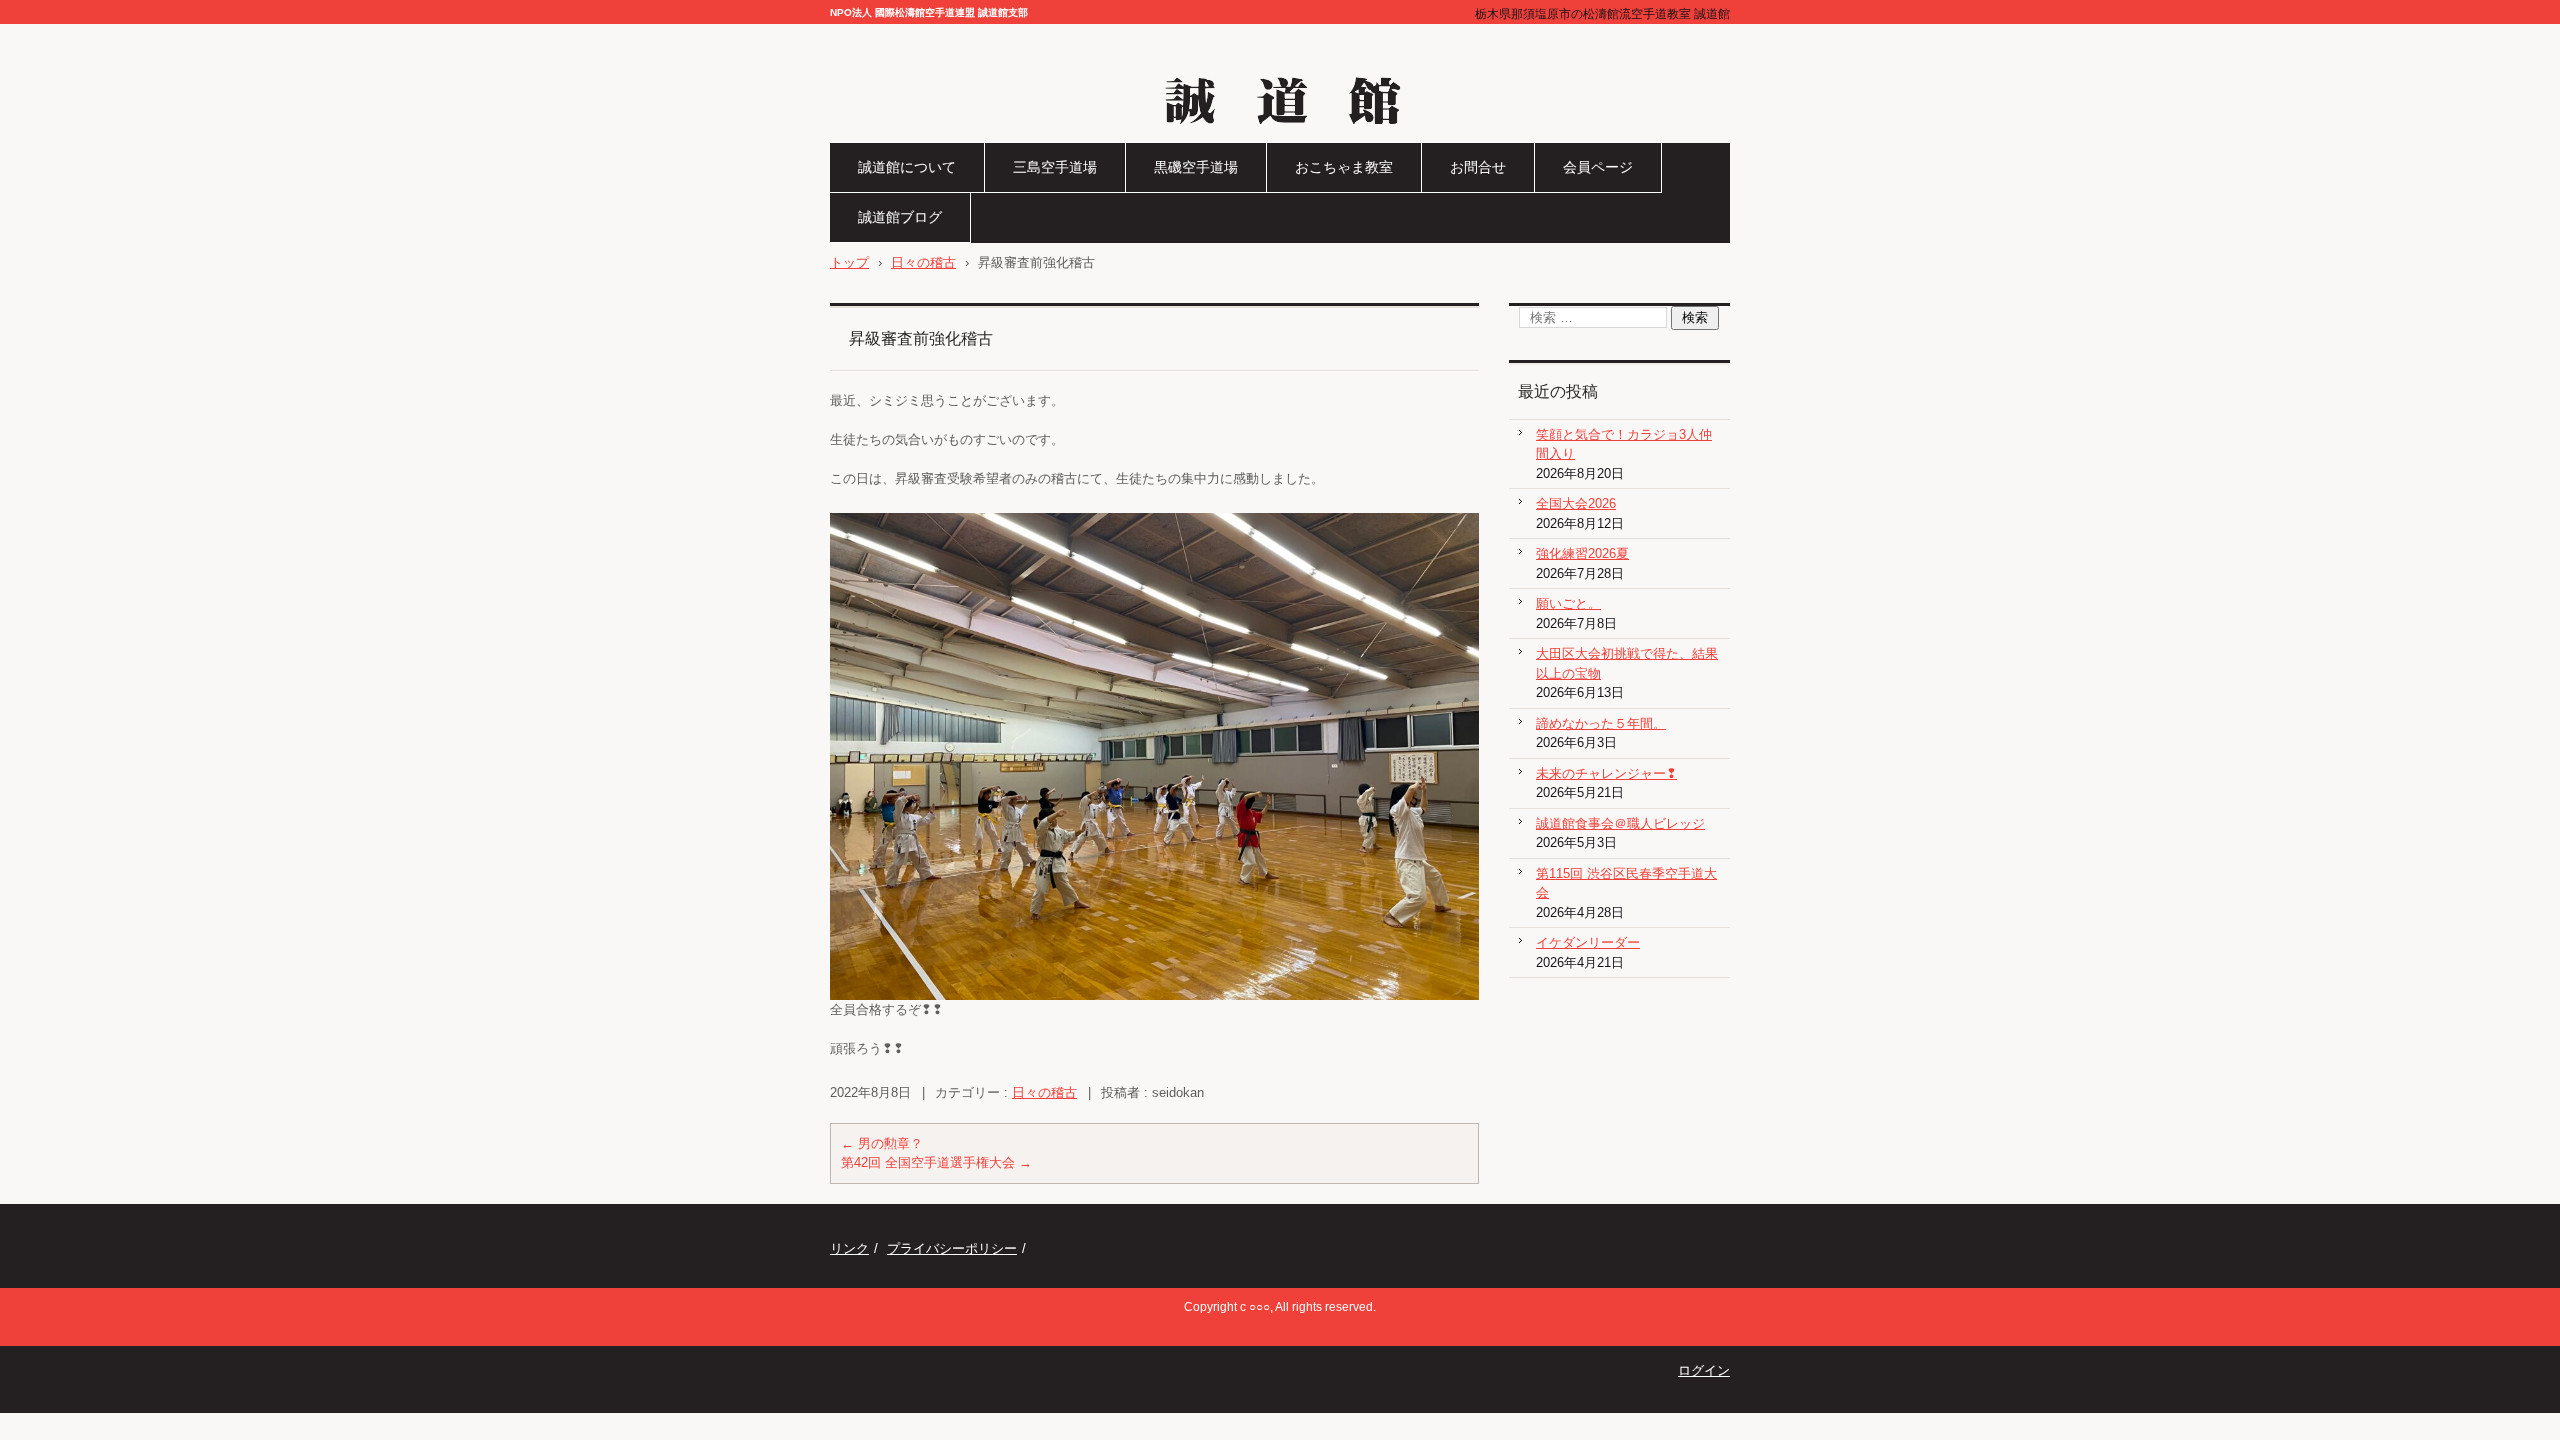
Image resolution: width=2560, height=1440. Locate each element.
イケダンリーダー (1588, 942)
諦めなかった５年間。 (1601, 723)
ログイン (1704, 1370)
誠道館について (907, 167)
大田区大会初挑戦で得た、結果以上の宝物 (1627, 663)
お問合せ (1478, 167)
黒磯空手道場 (1196, 167)
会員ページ (1598, 167)
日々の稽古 (1044, 1092)
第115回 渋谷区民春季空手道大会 (1626, 883)
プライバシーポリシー (952, 1248)
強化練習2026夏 (1582, 553)
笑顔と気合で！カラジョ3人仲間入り (1624, 444)
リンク (849, 1248)
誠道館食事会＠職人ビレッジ (1620, 823)
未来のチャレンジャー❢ (1606, 773)
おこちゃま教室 (1344, 167)
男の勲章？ (882, 1143)
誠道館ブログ (900, 217)
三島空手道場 (1055, 167)
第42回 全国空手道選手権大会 (936, 1162)
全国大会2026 (1576, 503)
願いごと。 (1568, 603)
